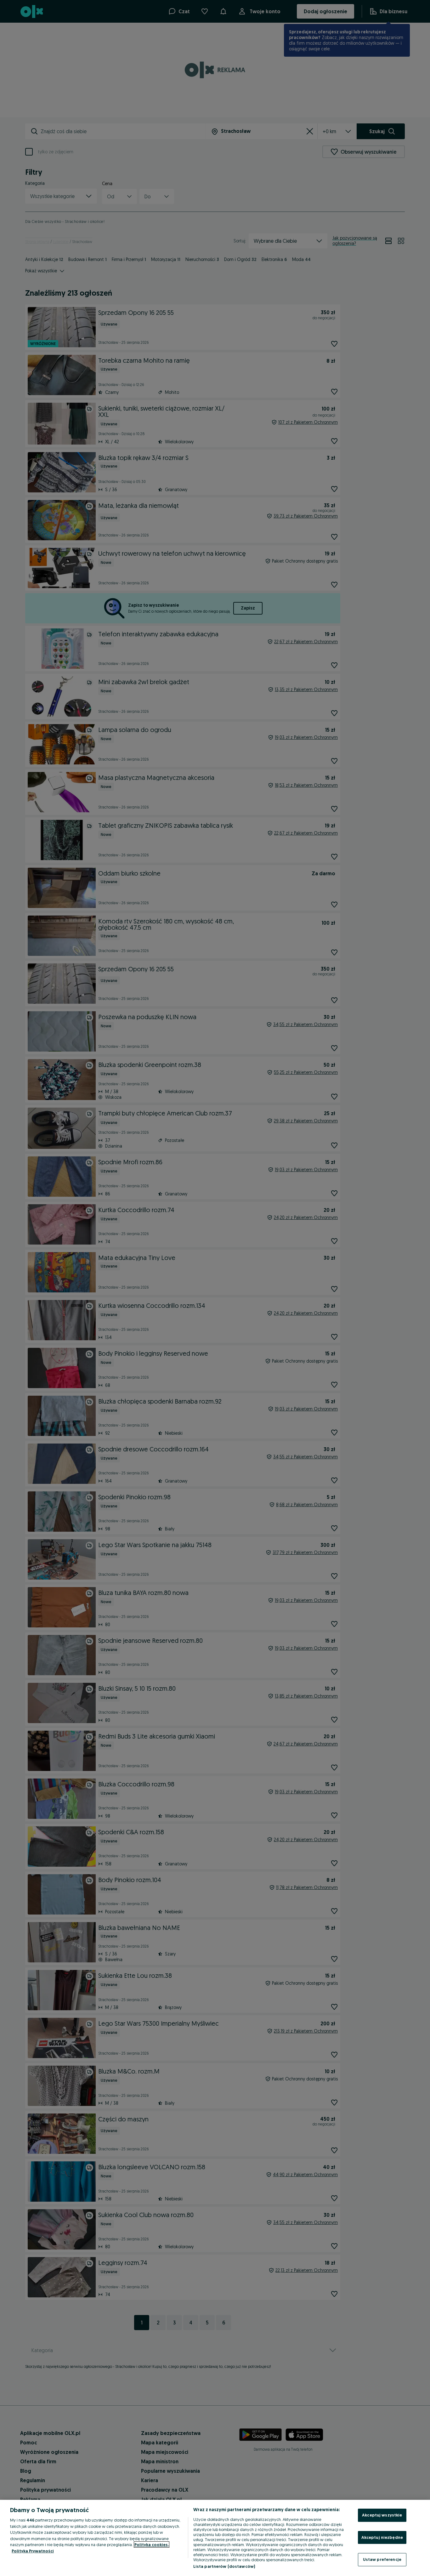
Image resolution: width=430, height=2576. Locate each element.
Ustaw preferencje (382, 2559)
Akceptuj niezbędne (382, 2537)
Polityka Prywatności (33, 2551)
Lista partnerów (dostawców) (224, 2566)
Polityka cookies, (152, 2545)
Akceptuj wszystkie (382, 2515)
